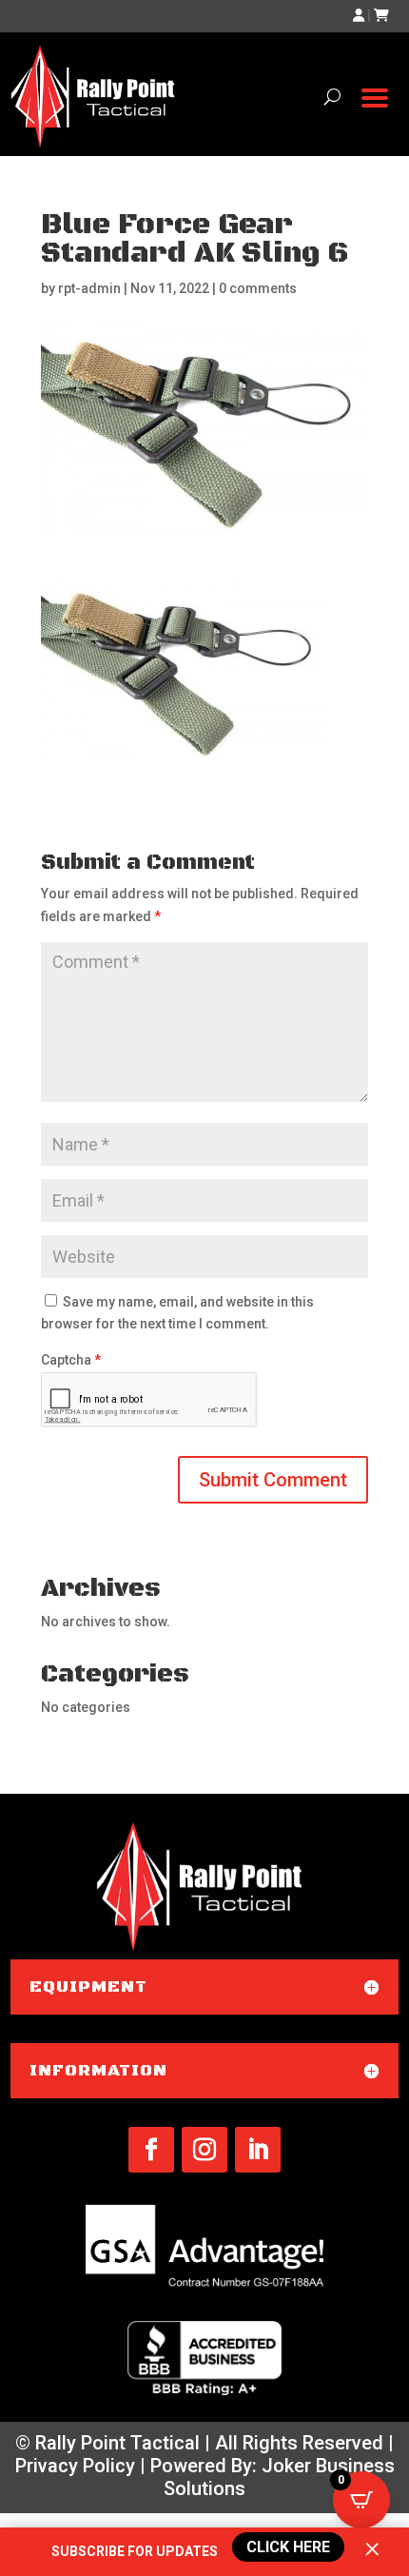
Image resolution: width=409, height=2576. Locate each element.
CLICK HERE (288, 2547)
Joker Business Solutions (279, 2477)
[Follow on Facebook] (151, 2150)
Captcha (71, 1360)
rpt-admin (89, 288)
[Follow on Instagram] (204, 2150)
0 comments (258, 288)
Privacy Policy (75, 2466)
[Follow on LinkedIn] (258, 2150)
